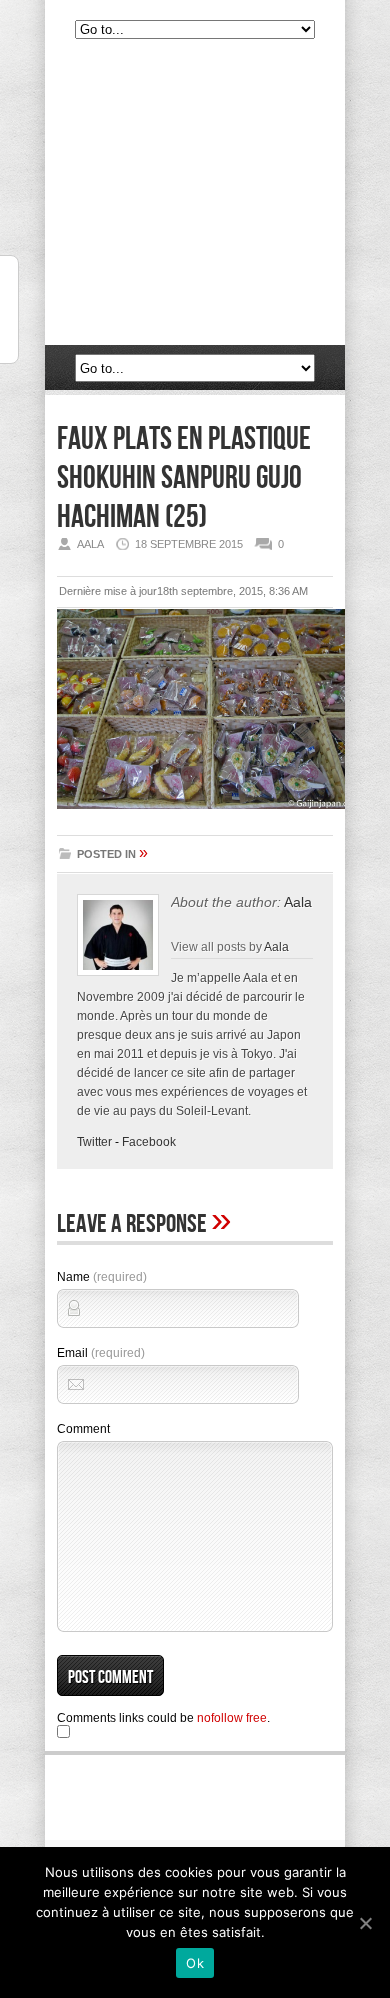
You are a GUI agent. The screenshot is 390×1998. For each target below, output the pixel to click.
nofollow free (232, 1718)
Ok (195, 1963)
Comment (83, 1429)
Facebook (149, 1142)
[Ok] (365, 1923)
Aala (298, 902)
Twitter (94, 1142)
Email (101, 1353)
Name (102, 1277)
